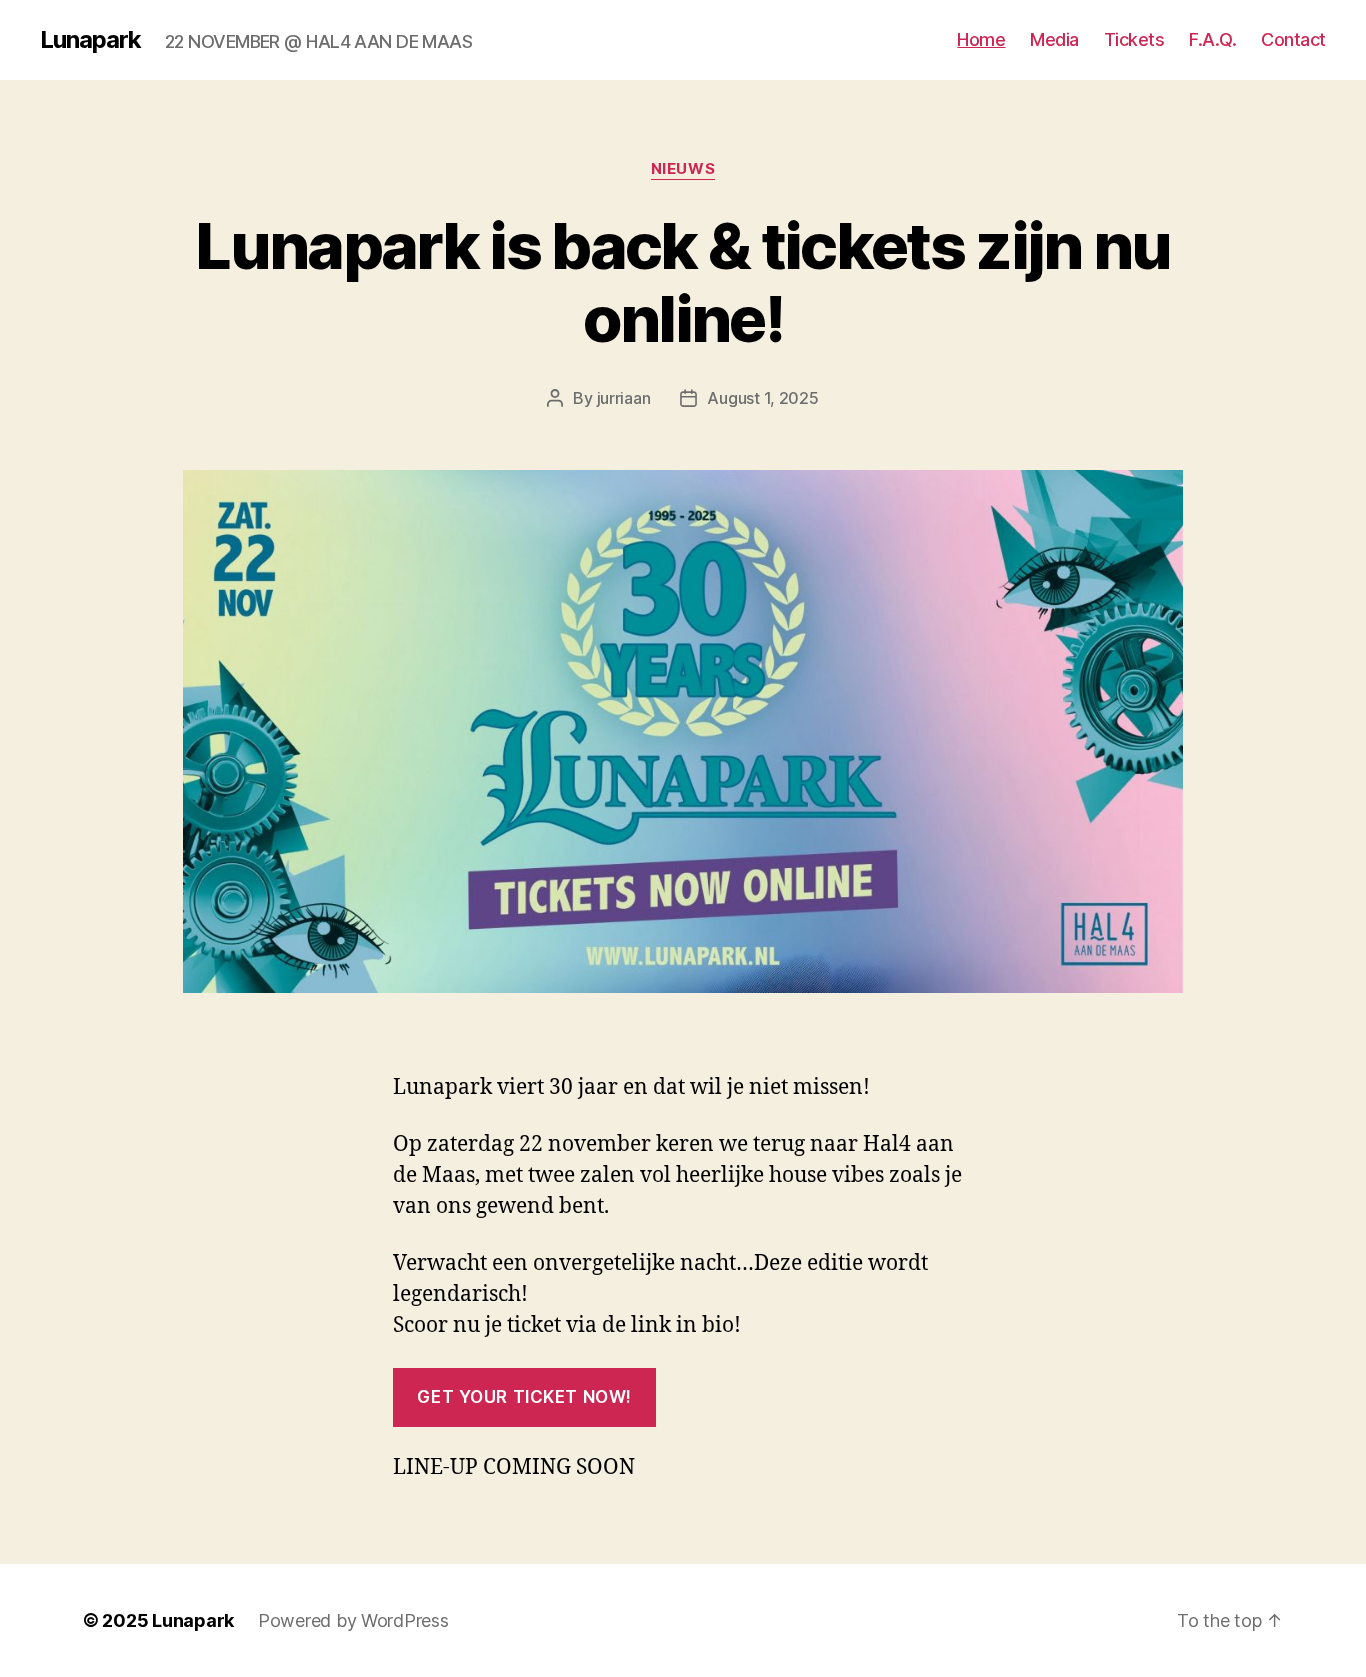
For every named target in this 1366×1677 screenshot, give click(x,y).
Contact (1293, 39)
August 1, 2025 (762, 398)
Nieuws (683, 169)
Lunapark (90, 40)
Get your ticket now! (524, 1397)
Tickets (1134, 39)
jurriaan (624, 398)
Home (981, 39)
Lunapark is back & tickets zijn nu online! (683, 282)
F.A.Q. (1212, 39)
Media (1054, 39)
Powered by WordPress (353, 1620)
